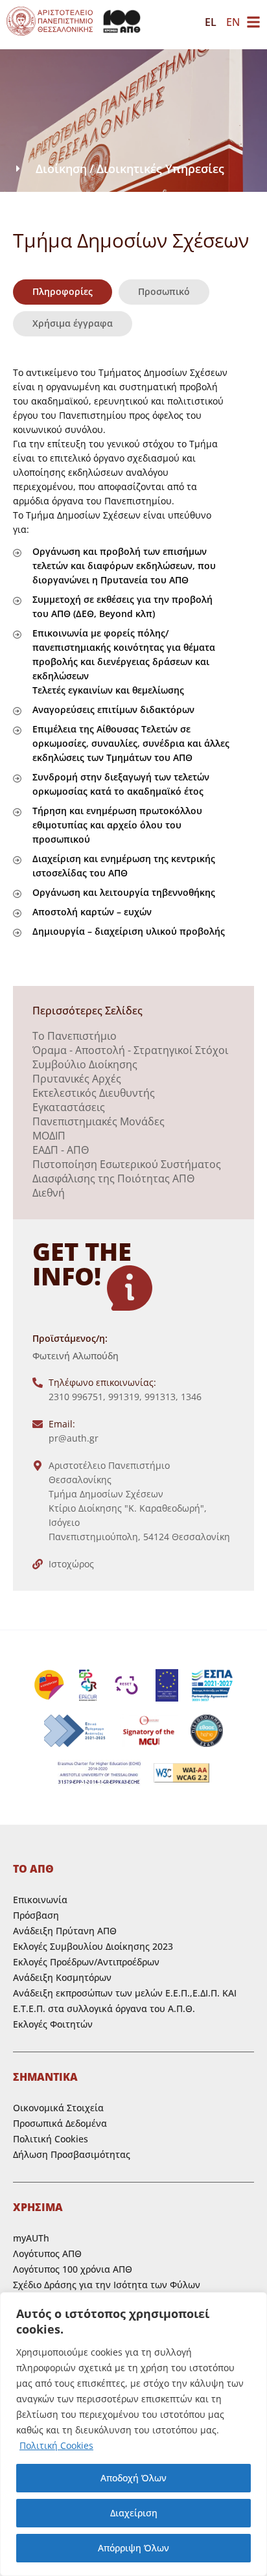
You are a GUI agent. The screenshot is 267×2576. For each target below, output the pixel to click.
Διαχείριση (134, 2513)
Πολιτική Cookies (56, 2445)
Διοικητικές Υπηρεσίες (160, 169)
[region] (133, 2434)
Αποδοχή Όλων (133, 2478)
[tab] (63, 292)
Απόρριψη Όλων (133, 2548)
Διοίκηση (61, 169)
